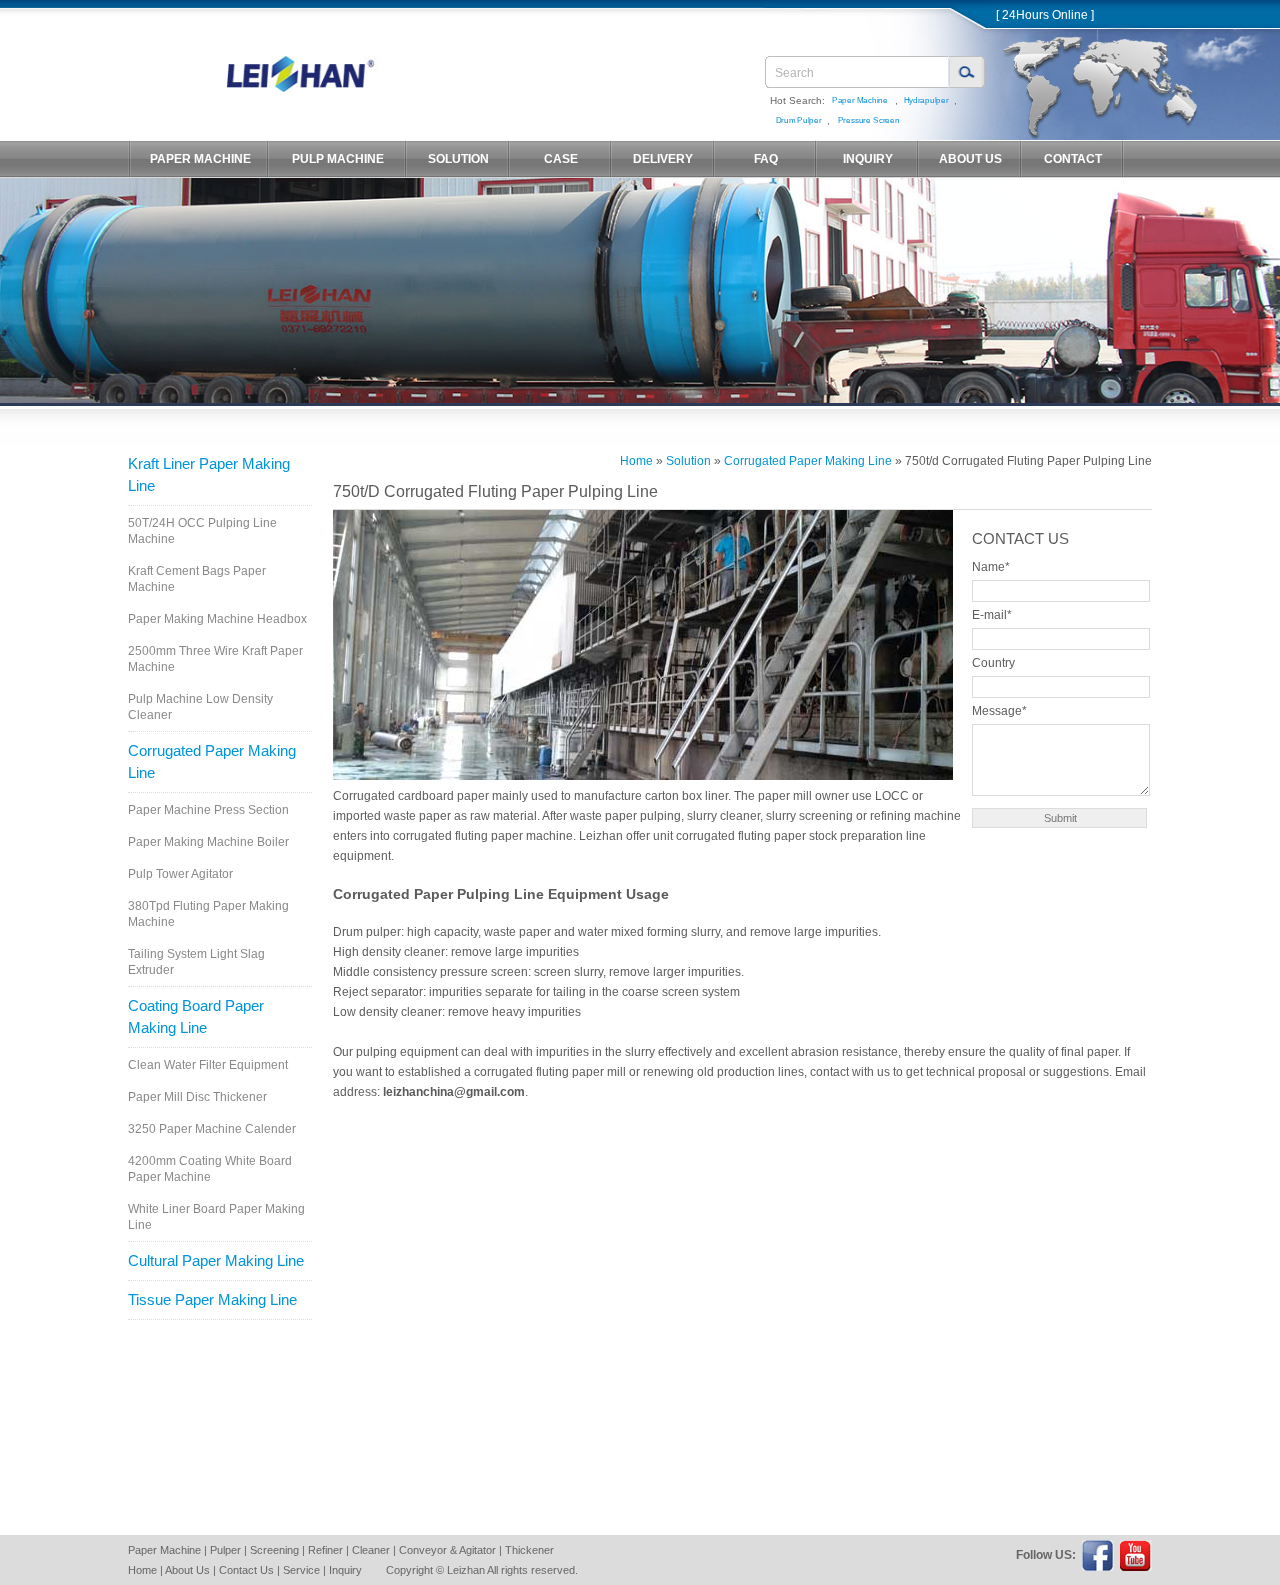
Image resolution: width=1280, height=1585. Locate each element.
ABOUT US (970, 159)
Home (636, 461)
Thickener (529, 1550)
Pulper (225, 1550)
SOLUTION (458, 159)
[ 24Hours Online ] (1045, 15)
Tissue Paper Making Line (212, 1299)
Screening (274, 1550)
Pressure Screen (868, 120)
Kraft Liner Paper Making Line (209, 474)
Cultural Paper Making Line (216, 1260)
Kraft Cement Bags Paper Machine (197, 579)
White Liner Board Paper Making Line (216, 1217)
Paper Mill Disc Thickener (197, 1097)
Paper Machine (860, 100)
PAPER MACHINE (200, 159)
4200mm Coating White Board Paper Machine (210, 1169)
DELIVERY (663, 159)
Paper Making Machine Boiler (208, 842)
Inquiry (345, 1570)
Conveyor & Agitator (447, 1550)
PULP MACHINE (338, 159)
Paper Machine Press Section (208, 810)
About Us (187, 1570)
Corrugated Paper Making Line (212, 761)
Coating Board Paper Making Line (196, 1016)
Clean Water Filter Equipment (208, 1065)
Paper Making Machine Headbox (217, 619)
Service (301, 1570)
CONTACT (1073, 159)
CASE (561, 159)
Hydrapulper (925, 100)
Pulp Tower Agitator (180, 874)
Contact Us (246, 1570)
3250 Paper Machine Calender (212, 1129)
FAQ (766, 159)
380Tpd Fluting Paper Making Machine (208, 914)
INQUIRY (868, 159)
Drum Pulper (798, 120)
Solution (688, 461)
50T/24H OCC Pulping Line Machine (202, 531)
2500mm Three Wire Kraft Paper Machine (215, 659)
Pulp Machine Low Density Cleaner (200, 707)
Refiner (325, 1550)
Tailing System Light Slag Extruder (196, 962)
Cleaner (371, 1550)
